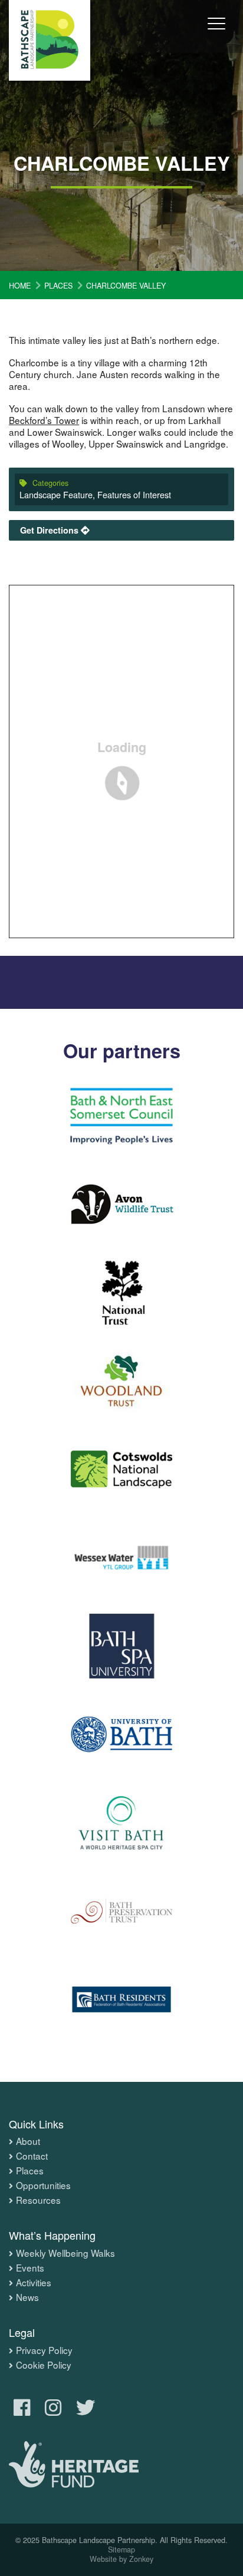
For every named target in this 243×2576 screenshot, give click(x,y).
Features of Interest (134, 494)
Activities (34, 2283)
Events (30, 2268)
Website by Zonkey (121, 2559)
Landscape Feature (56, 494)
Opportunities (43, 2186)
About (28, 2141)
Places (30, 2171)
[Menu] (216, 32)
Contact (32, 2156)
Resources (38, 2200)
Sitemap (121, 2549)
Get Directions (50, 530)
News (27, 2297)
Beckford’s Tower (44, 420)
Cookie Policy (44, 2365)
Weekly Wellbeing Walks (65, 2253)
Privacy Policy (44, 2350)
